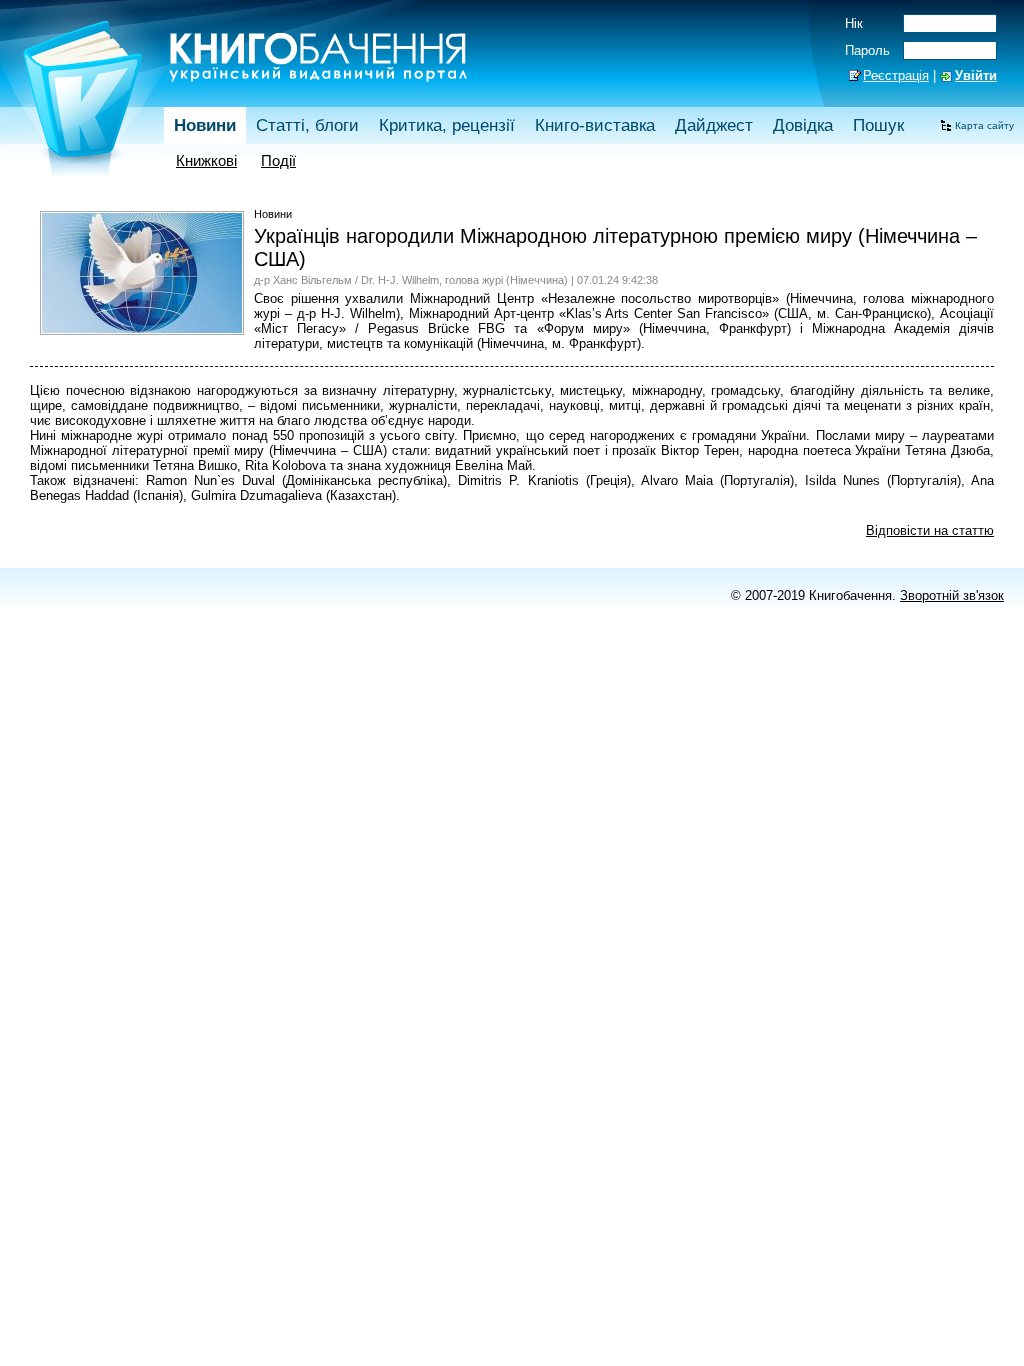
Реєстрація (896, 75)
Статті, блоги (307, 125)
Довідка (803, 125)
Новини (205, 125)
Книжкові (206, 160)
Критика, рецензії (447, 125)
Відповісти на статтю (930, 530)
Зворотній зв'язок (952, 595)
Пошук (878, 125)
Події (278, 160)
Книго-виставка (595, 125)
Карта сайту (984, 125)
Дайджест (714, 125)
